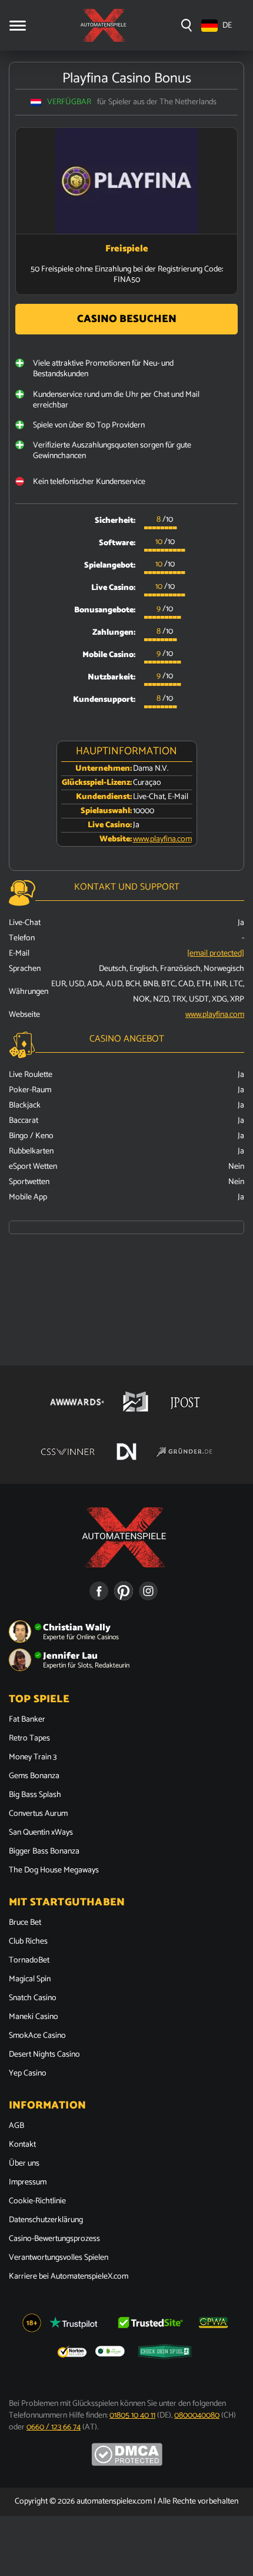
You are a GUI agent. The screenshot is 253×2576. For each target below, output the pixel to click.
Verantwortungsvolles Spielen (59, 2258)
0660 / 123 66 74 (54, 2427)
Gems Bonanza (34, 1776)
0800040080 (197, 2416)
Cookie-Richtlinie (37, 2202)
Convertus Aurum (38, 1814)
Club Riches (28, 1942)
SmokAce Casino (37, 2036)
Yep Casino (28, 2074)
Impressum (28, 2183)
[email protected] (216, 954)
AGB (16, 2126)
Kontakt (22, 2145)
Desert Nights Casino (44, 2055)
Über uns (24, 2164)
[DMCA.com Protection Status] (127, 2464)
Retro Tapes (29, 1739)
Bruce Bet (25, 1923)
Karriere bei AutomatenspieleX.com (69, 2277)
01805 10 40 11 (132, 2416)
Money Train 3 (33, 1758)
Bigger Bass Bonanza (44, 1852)
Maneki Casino (34, 2017)
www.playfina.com (162, 839)
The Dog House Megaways (54, 1871)
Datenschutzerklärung (46, 2220)
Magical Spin (30, 1980)
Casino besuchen (127, 319)
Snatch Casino (33, 1998)
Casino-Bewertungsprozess (54, 2239)
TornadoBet (29, 1961)
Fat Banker (27, 1720)
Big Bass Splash (35, 1795)
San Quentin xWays (41, 1833)
